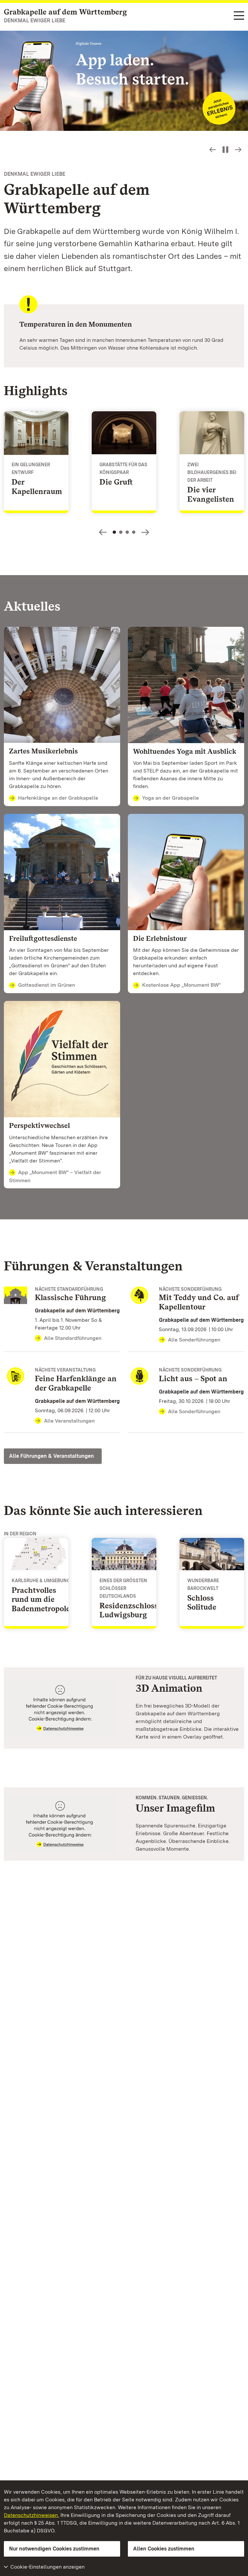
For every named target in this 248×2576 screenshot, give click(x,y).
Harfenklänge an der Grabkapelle (58, 798)
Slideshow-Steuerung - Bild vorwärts (238, 150)
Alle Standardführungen (73, 1338)
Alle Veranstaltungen (69, 1421)
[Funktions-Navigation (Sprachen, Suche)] (239, 16)
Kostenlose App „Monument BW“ (181, 985)
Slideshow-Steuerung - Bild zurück (212, 150)
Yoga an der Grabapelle (170, 798)
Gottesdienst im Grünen (46, 985)
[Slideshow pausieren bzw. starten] (225, 150)
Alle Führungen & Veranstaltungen (52, 1456)
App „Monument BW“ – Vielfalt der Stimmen (55, 1176)
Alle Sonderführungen (194, 1340)
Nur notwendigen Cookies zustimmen (54, 2549)
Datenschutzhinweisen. (31, 2515)
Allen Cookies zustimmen (164, 2549)
